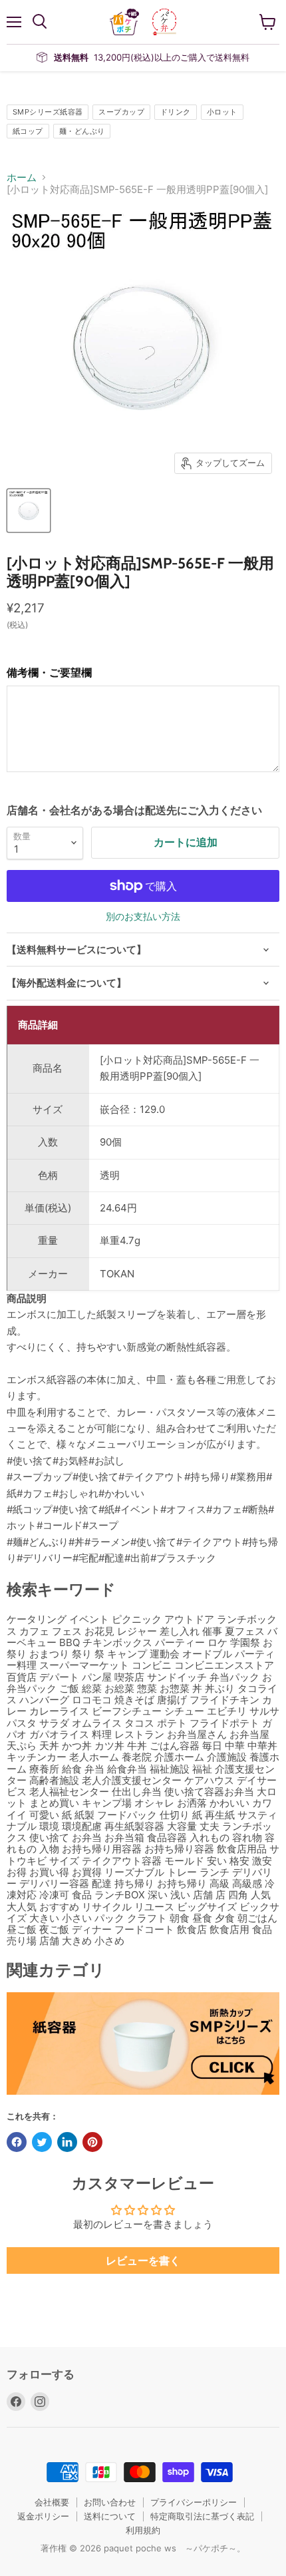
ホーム (22, 177)
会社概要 (52, 2502)
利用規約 (143, 2530)
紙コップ (28, 131)
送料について (110, 2516)
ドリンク (176, 112)
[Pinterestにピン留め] (92, 2142)
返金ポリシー (43, 2516)
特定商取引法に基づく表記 (202, 2516)
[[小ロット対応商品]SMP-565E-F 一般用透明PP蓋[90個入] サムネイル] (29, 511)
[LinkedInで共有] (67, 2142)
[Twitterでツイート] (42, 2142)
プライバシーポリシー (194, 2502)
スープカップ (121, 112)
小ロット (222, 112)
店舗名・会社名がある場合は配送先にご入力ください (134, 810)
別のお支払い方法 (143, 917)
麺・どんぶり (82, 131)
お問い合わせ (110, 2502)
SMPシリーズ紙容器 (48, 112)
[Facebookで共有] (17, 2142)
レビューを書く (143, 2260)
